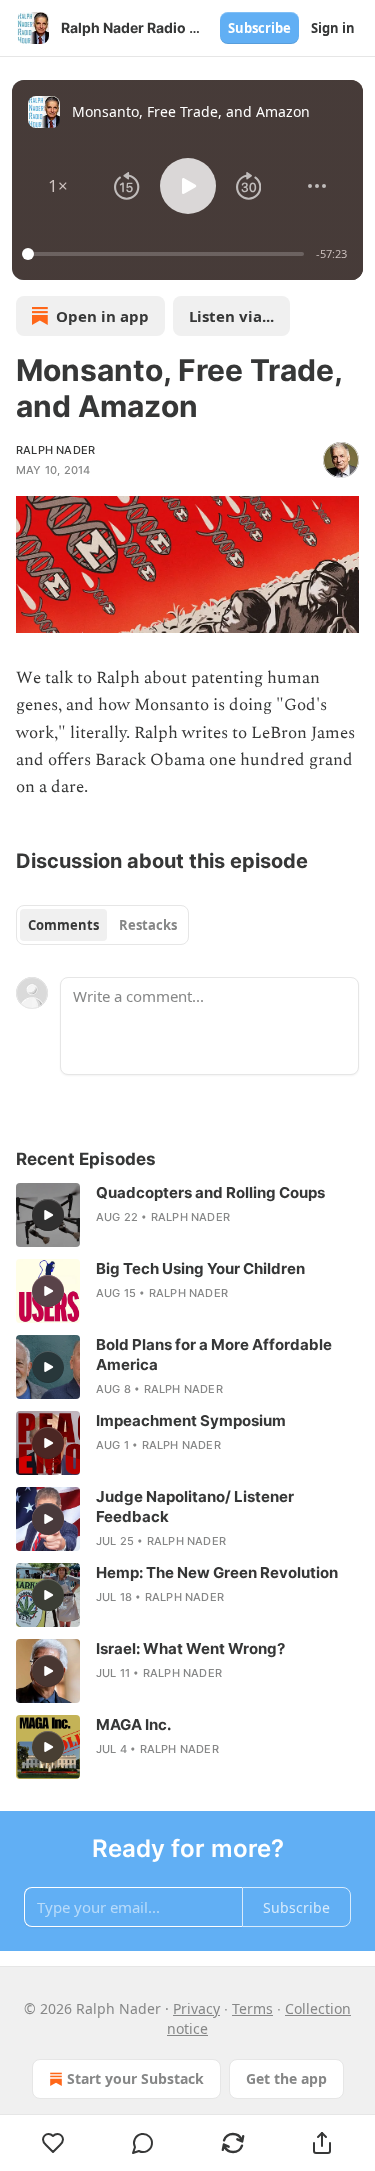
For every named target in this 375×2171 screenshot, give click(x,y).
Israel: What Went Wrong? (190, 1648)
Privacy (196, 2008)
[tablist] (102, 925)
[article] (187, 1215)
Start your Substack (135, 2078)
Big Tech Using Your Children (200, 1268)
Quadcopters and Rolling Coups (210, 1192)
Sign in (333, 28)
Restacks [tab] (148, 925)
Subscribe (259, 28)
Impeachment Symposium (191, 1420)
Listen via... (231, 316)
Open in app (102, 316)
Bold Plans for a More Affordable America (214, 1354)
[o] (48, 1215)
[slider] (166, 254)
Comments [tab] (63, 925)
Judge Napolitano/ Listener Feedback (195, 1506)
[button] (58, 186)
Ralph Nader (55, 450)
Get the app (286, 2078)
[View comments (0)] (144, 2143)
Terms (252, 2008)
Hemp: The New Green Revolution (217, 1572)
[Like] (53, 2143)
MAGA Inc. (133, 1724)
